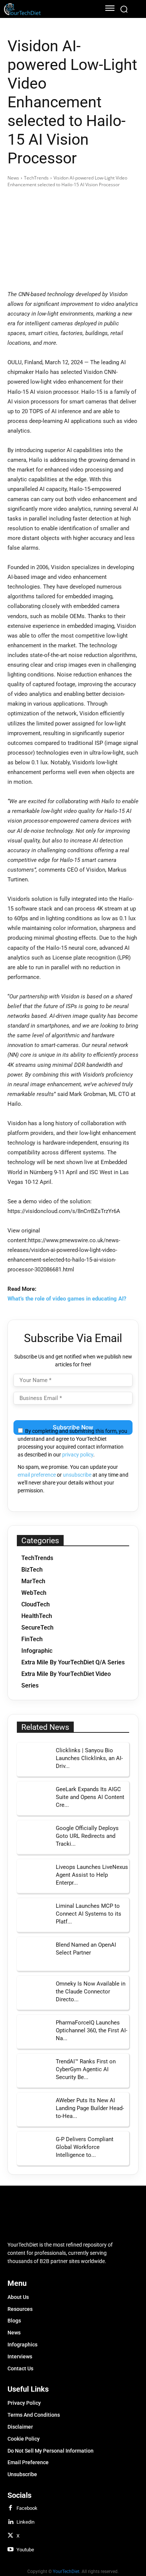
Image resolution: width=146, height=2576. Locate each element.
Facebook (27, 2508)
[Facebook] (10, 2508)
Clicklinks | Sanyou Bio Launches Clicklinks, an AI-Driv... (89, 1758)
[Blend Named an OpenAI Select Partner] (34, 1954)
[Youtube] (10, 2550)
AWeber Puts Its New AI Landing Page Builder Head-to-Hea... (90, 2108)
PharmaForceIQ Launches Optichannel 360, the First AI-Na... (92, 2030)
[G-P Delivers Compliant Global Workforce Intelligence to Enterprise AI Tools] (34, 2148)
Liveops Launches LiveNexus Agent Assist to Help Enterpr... (92, 1875)
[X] (10, 2536)
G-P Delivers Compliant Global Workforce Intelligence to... (85, 2147)
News (13, 178)
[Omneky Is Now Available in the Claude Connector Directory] (34, 1993)
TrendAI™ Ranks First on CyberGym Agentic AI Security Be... (86, 2069)
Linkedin (25, 2522)
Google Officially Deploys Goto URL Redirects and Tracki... (87, 1836)
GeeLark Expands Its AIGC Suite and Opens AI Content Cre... (90, 1797)
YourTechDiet (66, 2572)
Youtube (25, 2550)
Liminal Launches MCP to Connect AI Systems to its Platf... (89, 1914)
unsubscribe (77, 1475)
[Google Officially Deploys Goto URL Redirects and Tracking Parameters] (34, 1837)
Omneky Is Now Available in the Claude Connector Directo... (91, 1992)
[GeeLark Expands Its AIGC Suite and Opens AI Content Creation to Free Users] (34, 1798)
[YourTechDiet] (48, 9)
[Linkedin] (10, 2522)
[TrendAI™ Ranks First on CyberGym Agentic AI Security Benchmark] (34, 2070)
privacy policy (78, 1455)
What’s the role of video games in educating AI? (67, 1299)
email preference (37, 1475)
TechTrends (36, 178)
